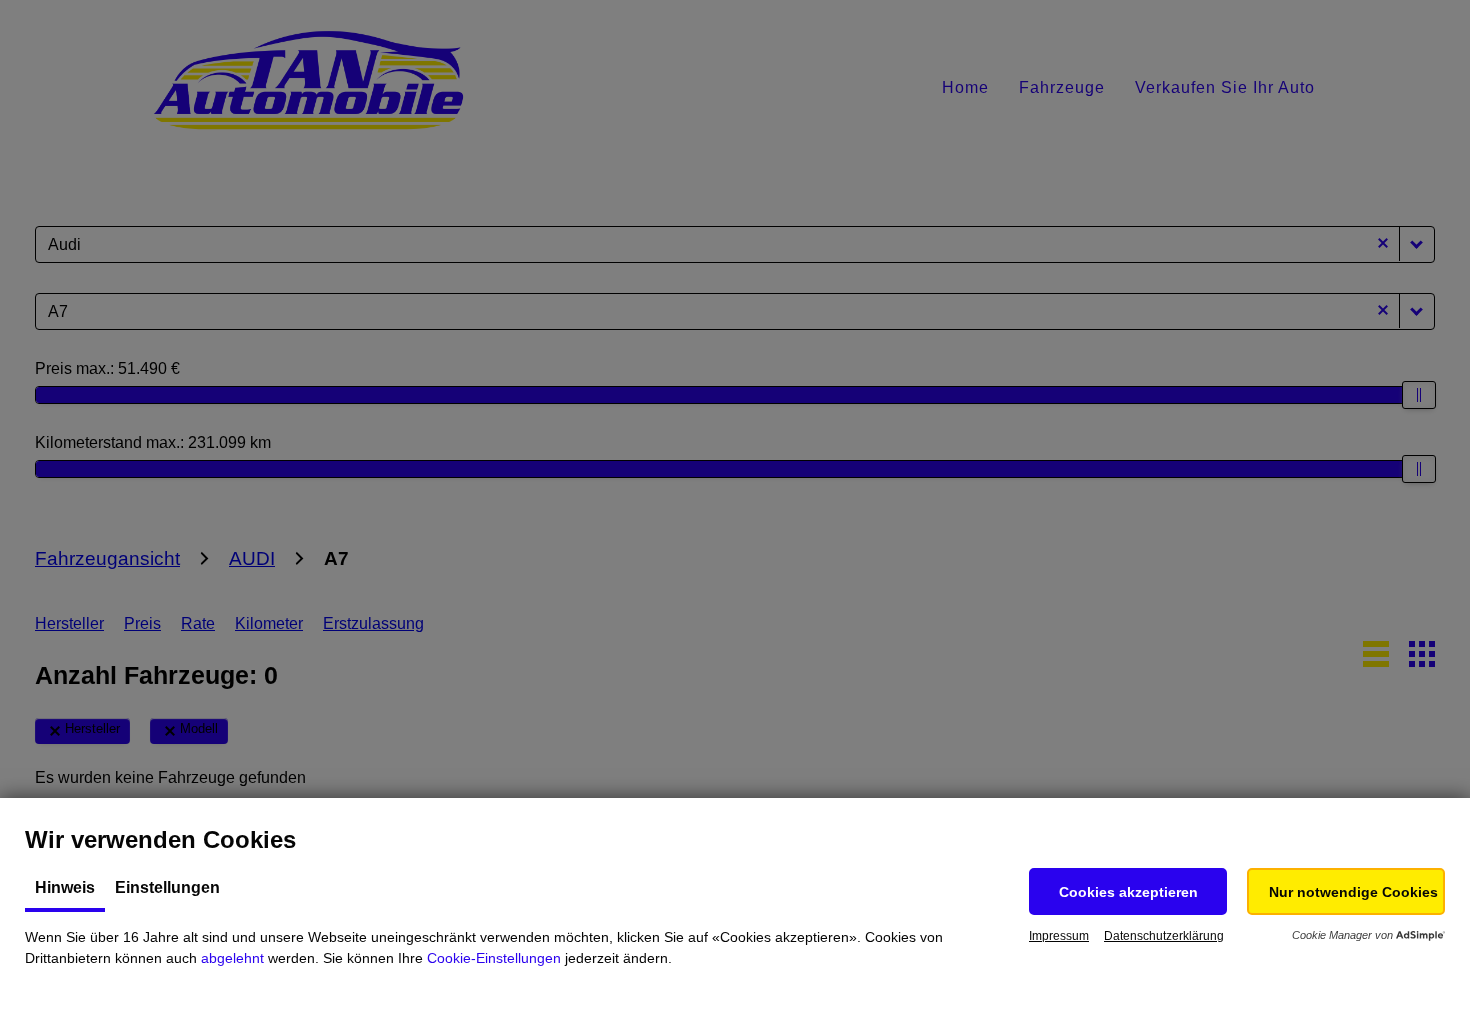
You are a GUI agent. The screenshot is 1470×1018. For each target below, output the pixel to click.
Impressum (1059, 936)
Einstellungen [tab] (167, 887)
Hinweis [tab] (65, 887)
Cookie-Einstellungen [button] (494, 958)
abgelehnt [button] (232, 958)
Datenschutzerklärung (1164, 936)
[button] (1128, 891)
